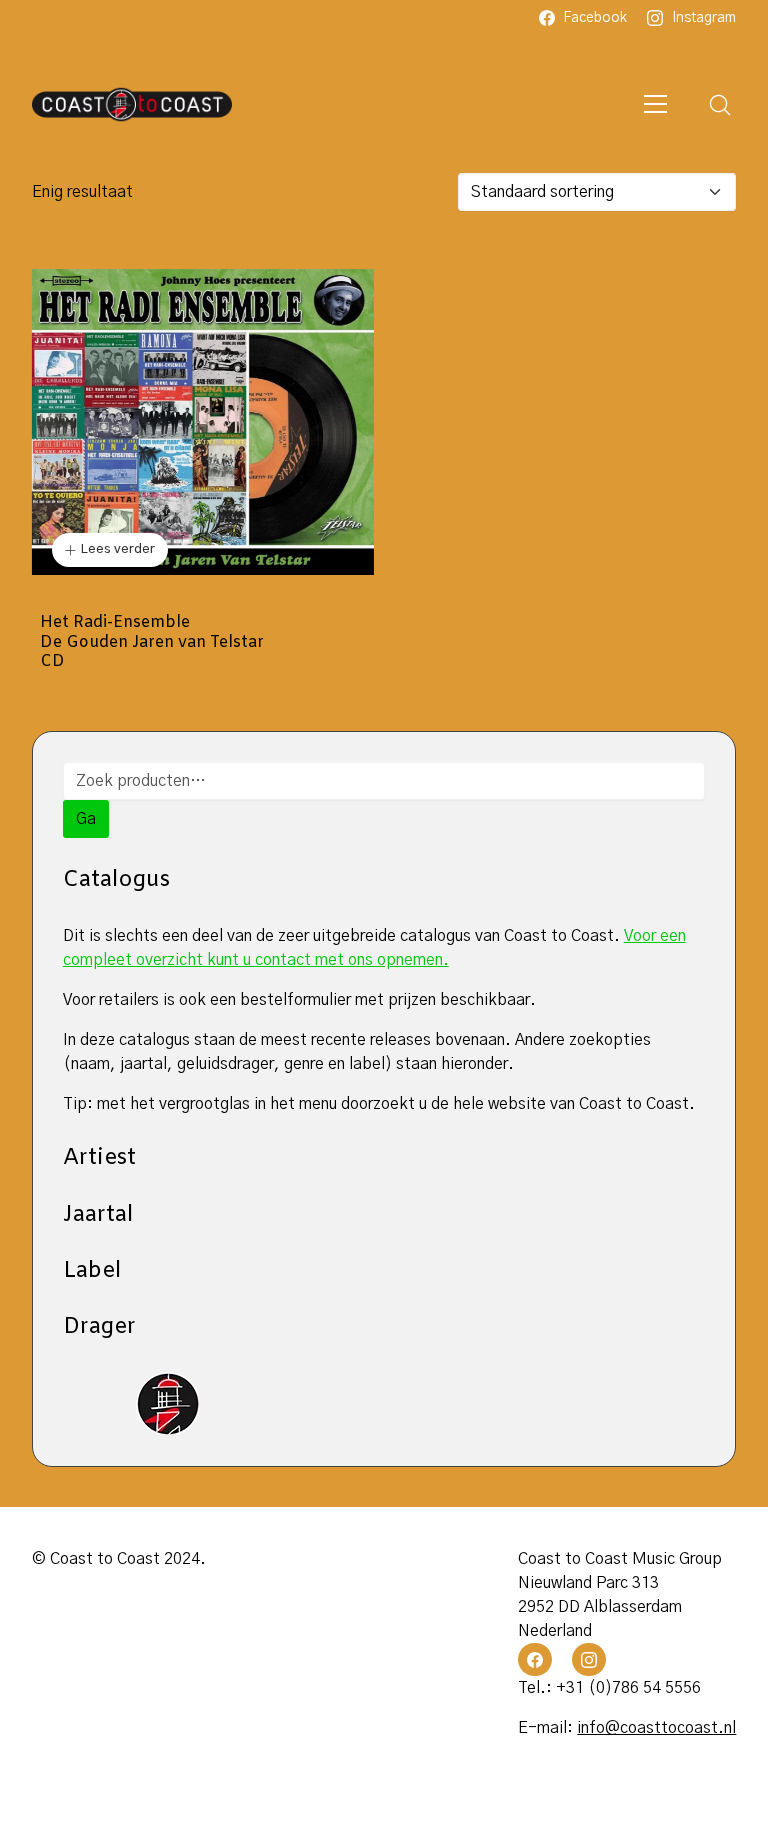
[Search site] (720, 105)
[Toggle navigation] (655, 104)
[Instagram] (589, 1660)
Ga (86, 819)
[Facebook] (535, 1660)
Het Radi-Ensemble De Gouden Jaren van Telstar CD (152, 642)
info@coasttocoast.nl (656, 1728)
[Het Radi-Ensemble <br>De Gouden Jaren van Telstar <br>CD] (203, 422)
